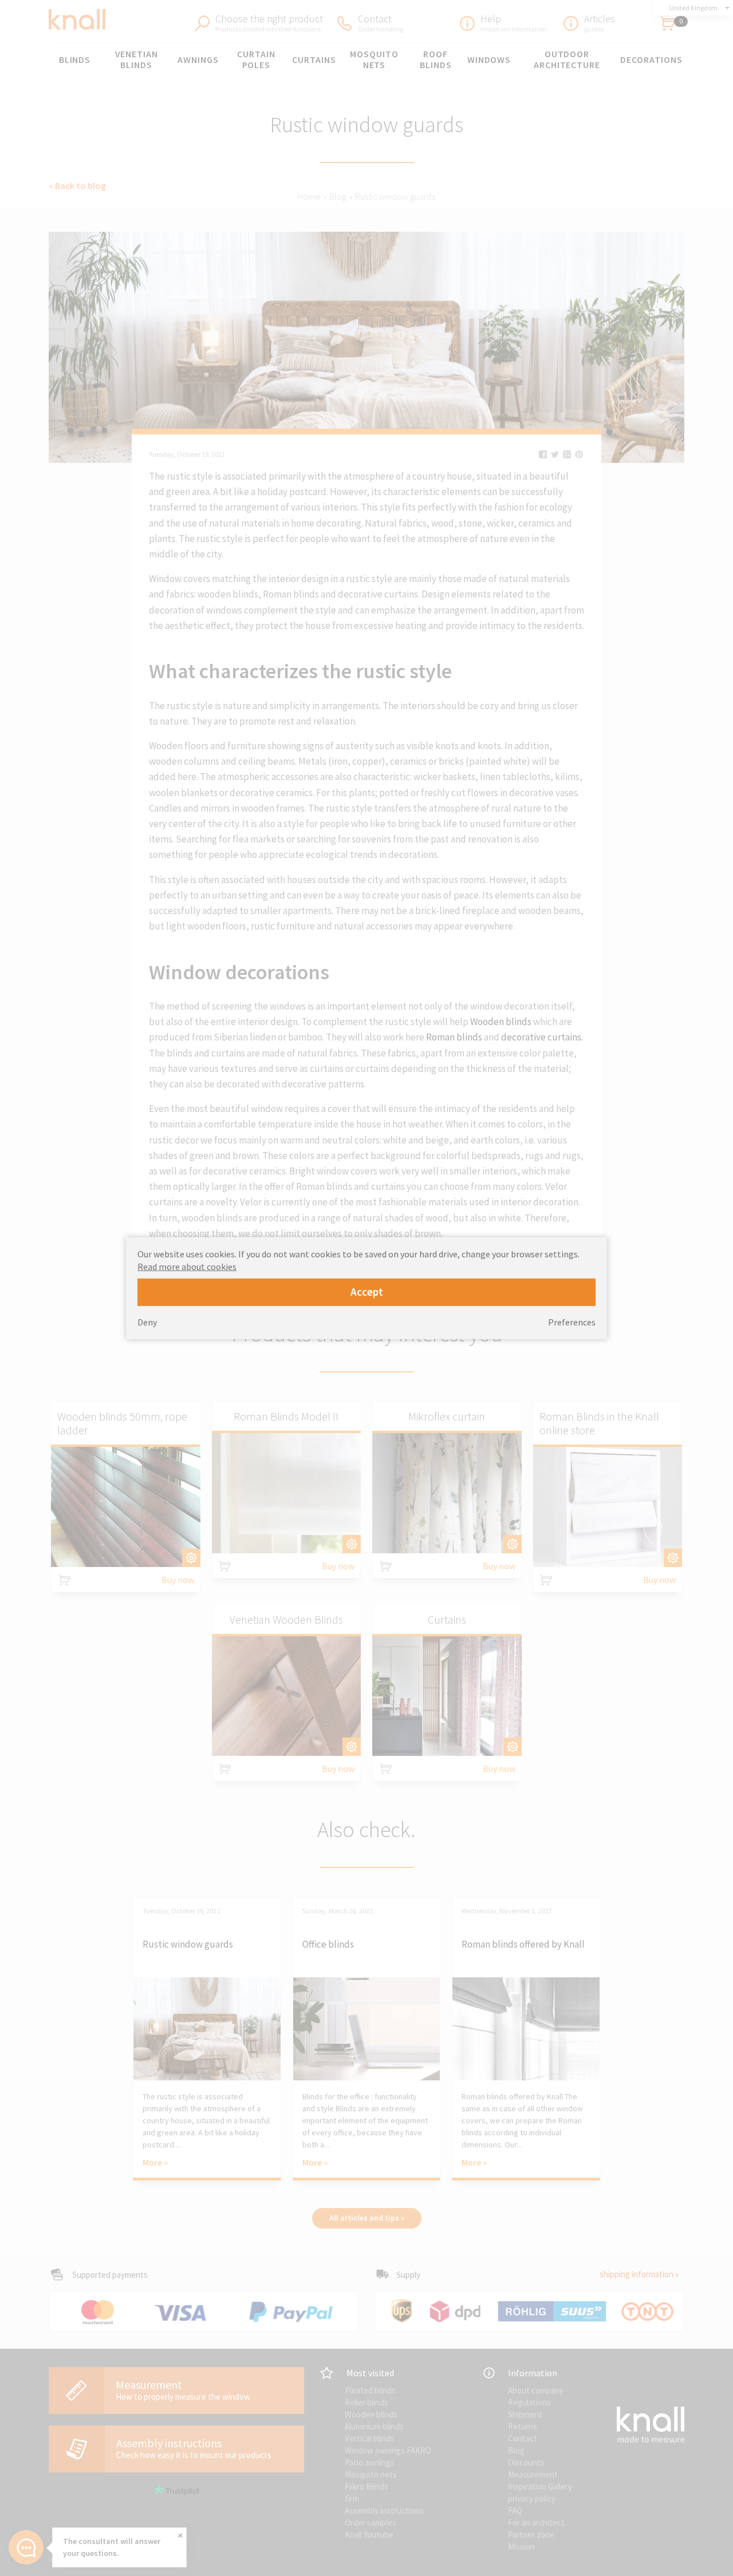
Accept (367, 1292)
